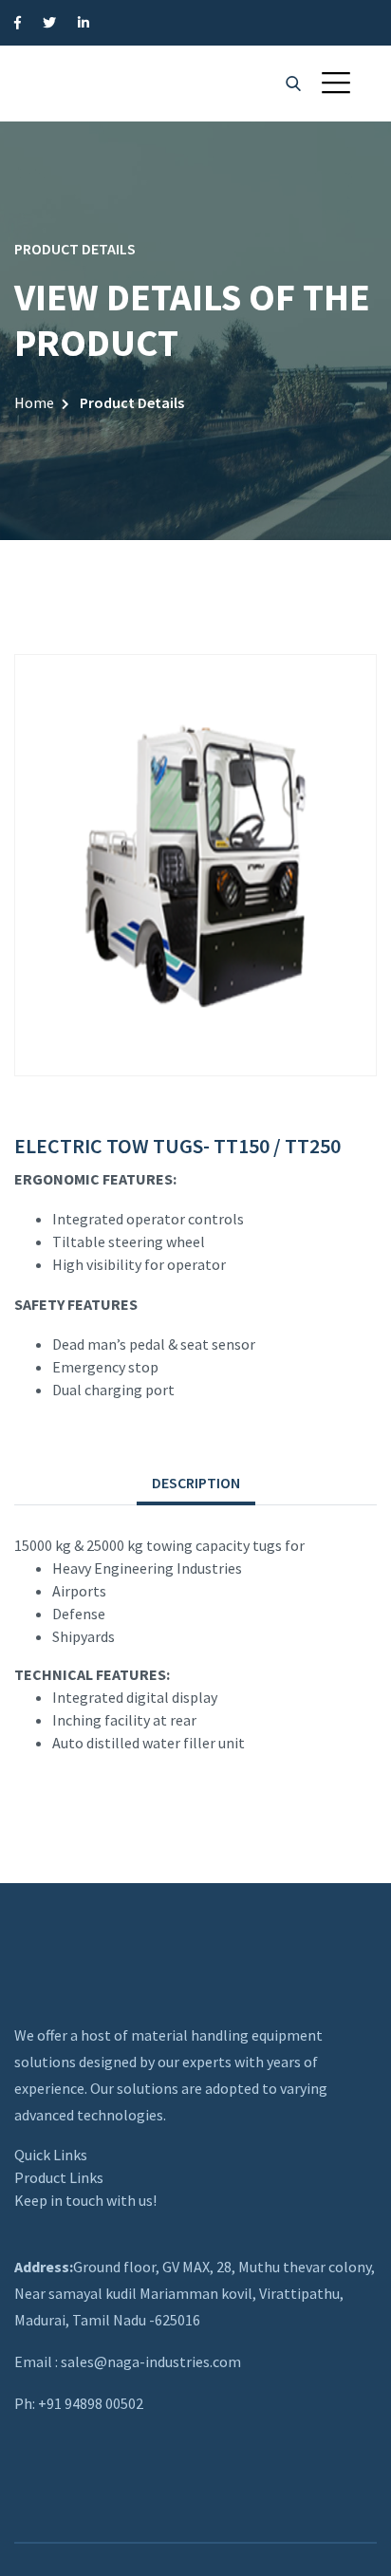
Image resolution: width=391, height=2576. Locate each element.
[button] (336, 83)
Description (196, 1483)
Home (34, 402)
